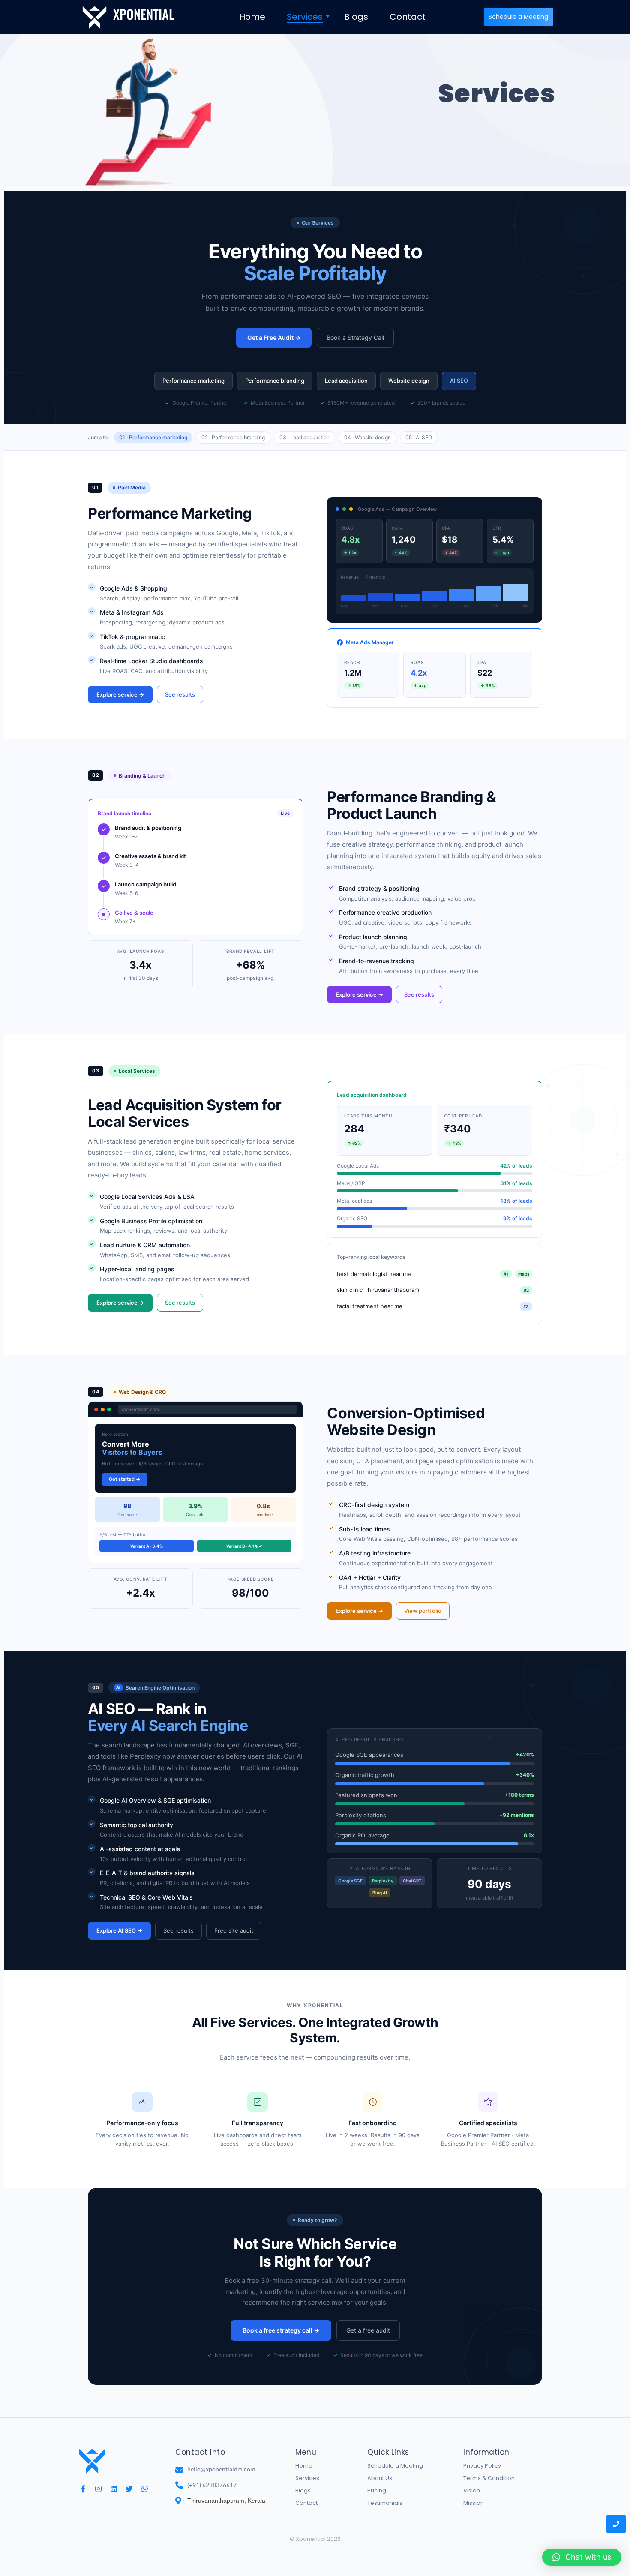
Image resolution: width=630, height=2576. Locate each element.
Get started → (125, 1479)
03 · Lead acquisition (304, 437)
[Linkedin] (114, 2489)
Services (305, 17)
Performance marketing (193, 381)
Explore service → (120, 694)
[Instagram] (98, 2489)
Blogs (356, 17)
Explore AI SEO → (119, 1930)
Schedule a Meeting (395, 2466)
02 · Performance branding (233, 437)
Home (252, 17)
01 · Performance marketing (153, 437)
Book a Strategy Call (355, 338)
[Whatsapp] (145, 2489)
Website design (409, 381)
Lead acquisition (346, 381)
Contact (408, 17)
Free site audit (234, 1930)
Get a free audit (368, 2330)
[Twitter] (129, 2489)
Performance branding (275, 381)
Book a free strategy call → (281, 2330)
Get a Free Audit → (274, 338)
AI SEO (459, 381)
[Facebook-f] (83, 2489)
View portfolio (423, 1611)
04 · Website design (367, 437)
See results (180, 694)
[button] (582, 2557)
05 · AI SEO (419, 437)
